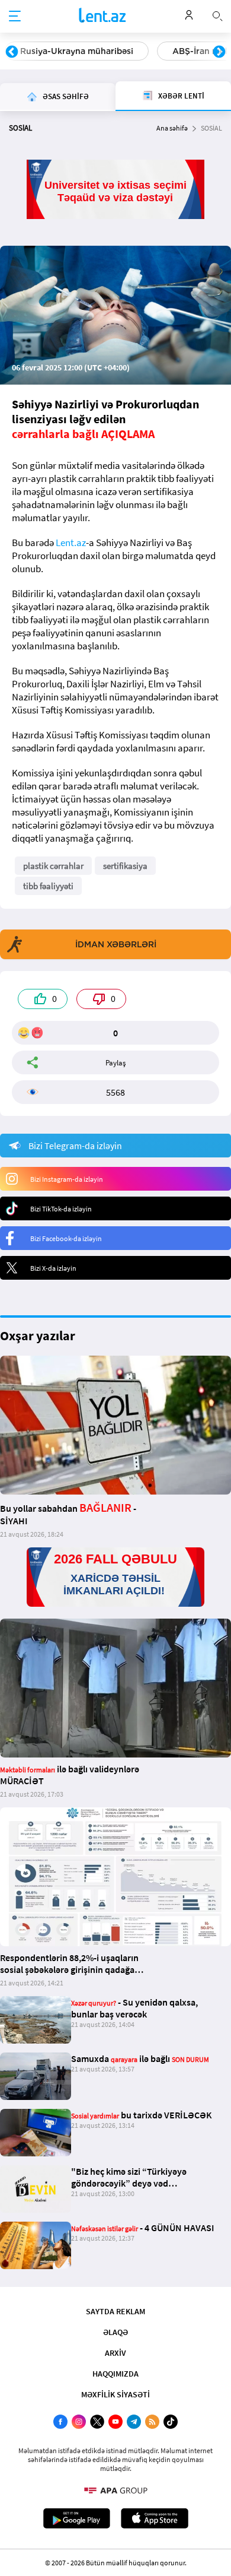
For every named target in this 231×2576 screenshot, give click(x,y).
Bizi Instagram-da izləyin (67, 1179)
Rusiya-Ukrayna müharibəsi (77, 51)
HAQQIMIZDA (115, 2374)
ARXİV (115, 2353)
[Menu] (15, 17)
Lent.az (71, 543)
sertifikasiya (125, 866)
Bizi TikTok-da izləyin (61, 1209)
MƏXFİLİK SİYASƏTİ (115, 2394)
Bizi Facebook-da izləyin (66, 1238)
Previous (12, 52)
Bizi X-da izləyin (53, 1268)
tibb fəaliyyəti (48, 886)
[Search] (217, 15)
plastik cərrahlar (53, 866)
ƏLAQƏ (115, 2332)
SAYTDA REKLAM (115, 2311)
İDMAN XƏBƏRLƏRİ (116, 944)
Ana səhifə (172, 128)
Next (219, 52)
